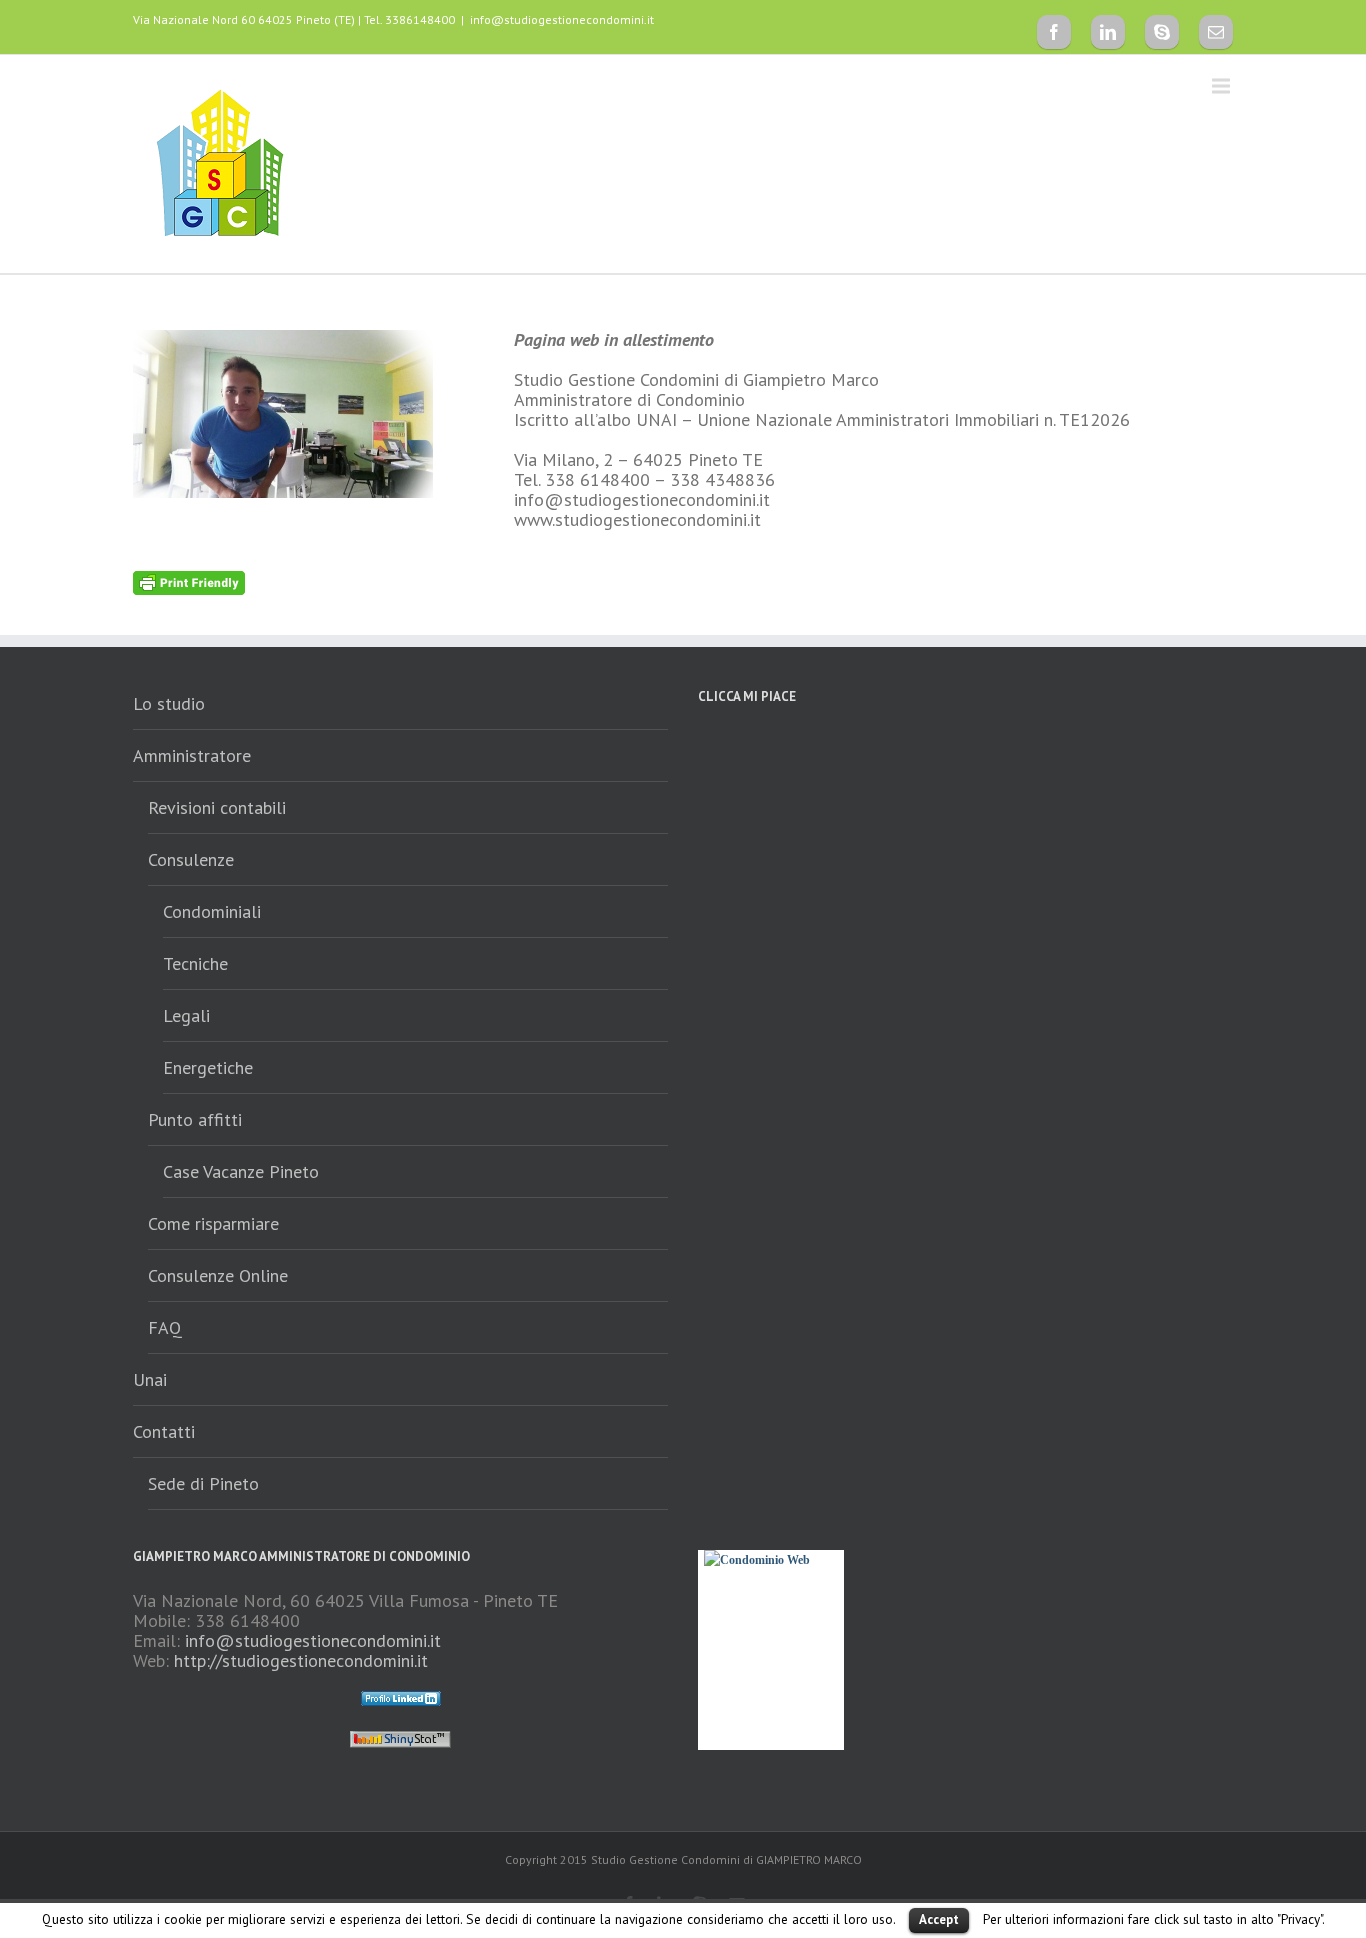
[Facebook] (1054, 32)
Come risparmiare (213, 1223)
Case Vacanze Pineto (241, 1171)
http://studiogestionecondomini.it (301, 1660)
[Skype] (1162, 32)
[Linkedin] (1108, 32)
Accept (939, 1919)
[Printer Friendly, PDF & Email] (189, 581)
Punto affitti (195, 1119)
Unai (150, 1379)
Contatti (164, 1431)
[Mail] (1216, 32)
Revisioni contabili (217, 807)
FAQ (165, 1327)
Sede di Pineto (203, 1483)
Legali (186, 1015)
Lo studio (169, 703)
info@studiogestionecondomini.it (562, 19)
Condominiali (212, 911)
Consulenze (191, 859)
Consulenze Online (218, 1275)
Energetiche (208, 1067)
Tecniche (195, 963)
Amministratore (192, 755)
